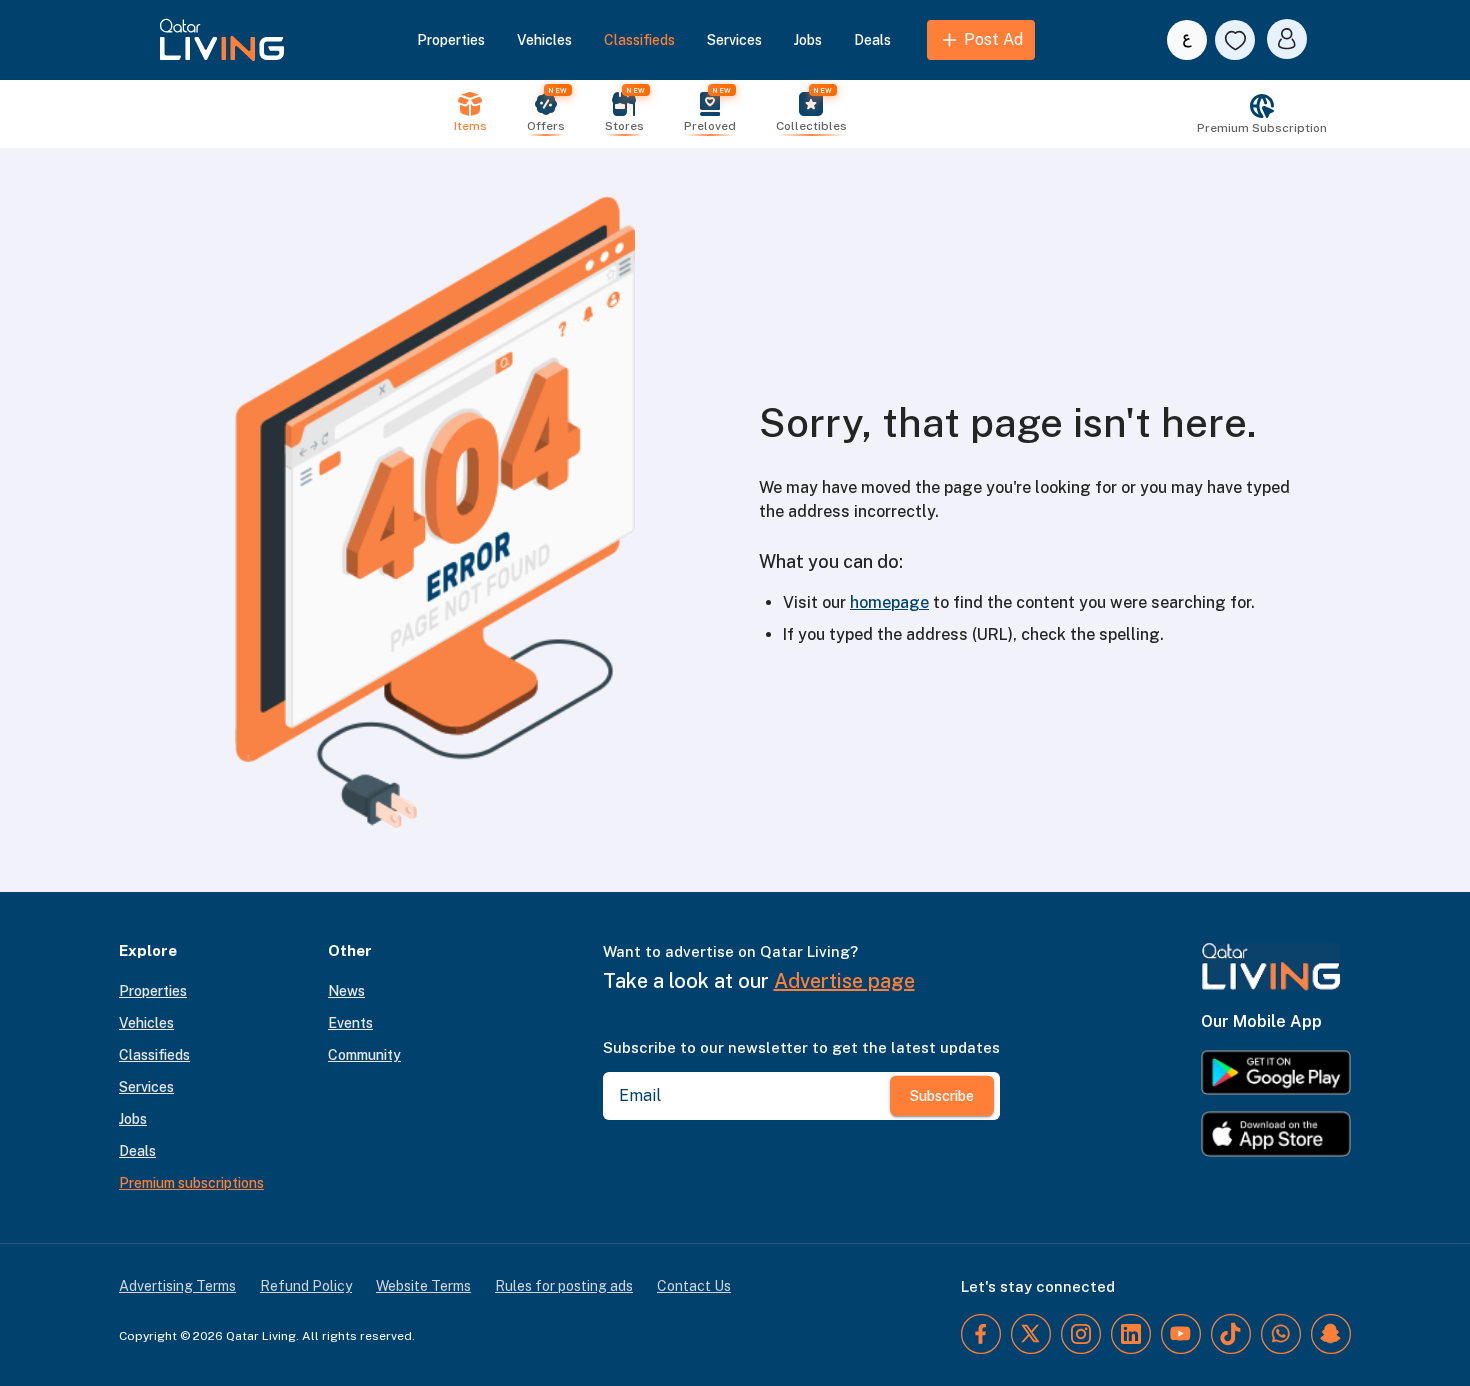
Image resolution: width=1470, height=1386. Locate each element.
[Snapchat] (1331, 1334)
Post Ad (993, 39)
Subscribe (942, 1096)
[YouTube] (1181, 1334)
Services (734, 40)
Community (364, 1055)
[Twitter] (1031, 1334)
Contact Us (694, 1286)
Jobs (808, 40)
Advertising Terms (177, 1286)
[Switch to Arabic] (1187, 40)
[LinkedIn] (1131, 1334)
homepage (889, 602)
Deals (872, 40)
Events (350, 1023)
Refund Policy (306, 1286)
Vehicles (544, 40)
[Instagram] (1081, 1334)
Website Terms (423, 1286)
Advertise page (844, 981)
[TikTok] (1231, 1334)
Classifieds (639, 40)
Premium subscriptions (191, 1183)
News (346, 991)
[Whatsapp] (1281, 1334)
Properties (451, 40)
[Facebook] (981, 1334)
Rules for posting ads (564, 1286)
